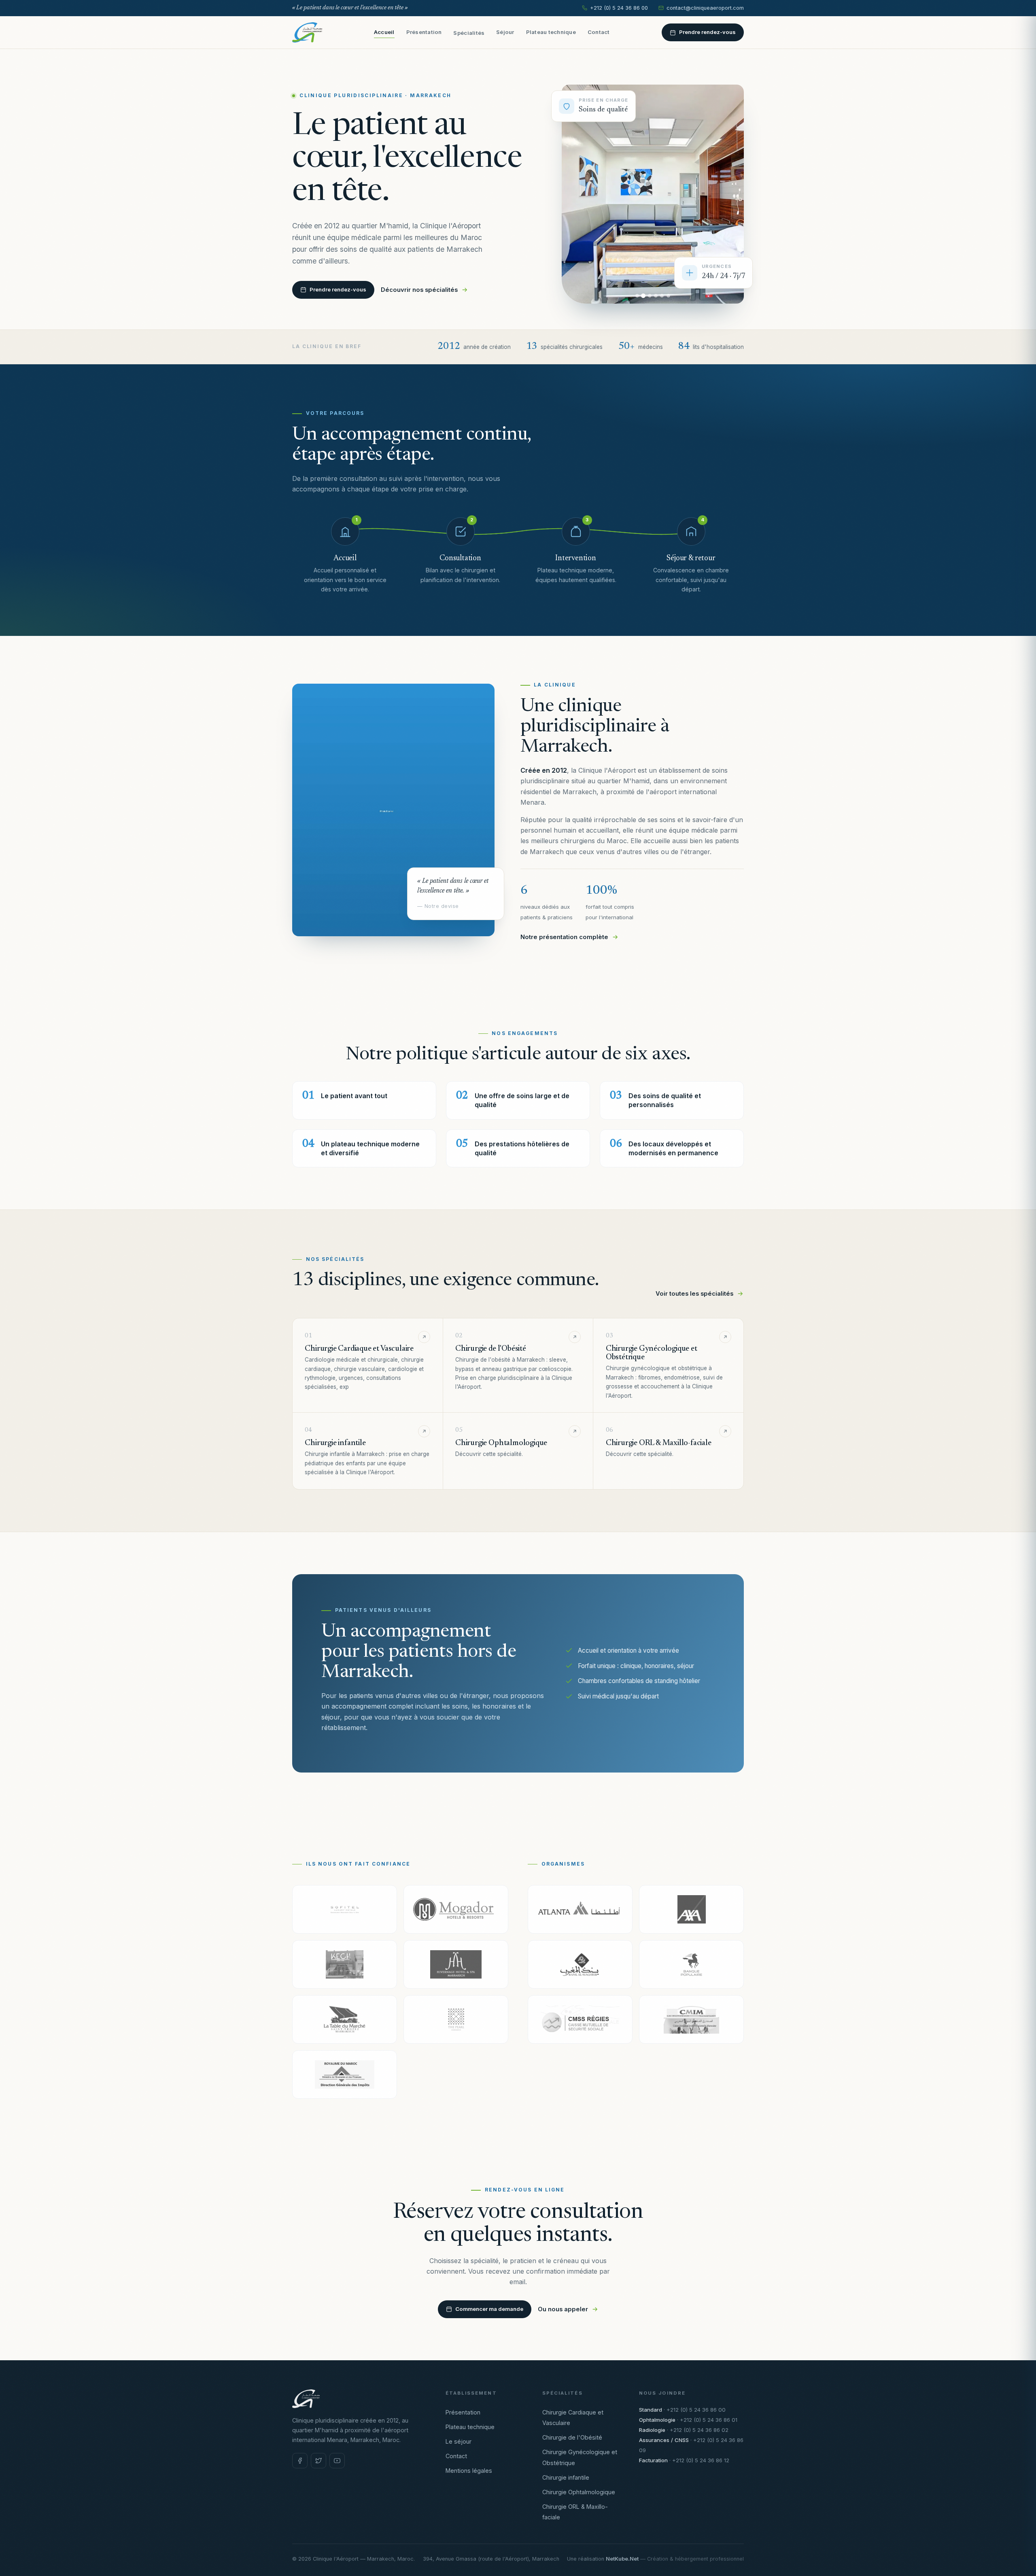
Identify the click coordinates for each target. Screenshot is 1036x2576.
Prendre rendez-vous (707, 32)
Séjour (505, 32)
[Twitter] (318, 2461)
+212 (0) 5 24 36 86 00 (619, 8)
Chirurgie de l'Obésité (572, 2437)
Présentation (424, 32)
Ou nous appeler (563, 2309)
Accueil (384, 32)
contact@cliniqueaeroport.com (705, 8)
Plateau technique (551, 32)
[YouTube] (337, 2461)
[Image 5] (662, 296)
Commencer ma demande (489, 2309)
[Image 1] (637, 296)
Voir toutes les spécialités (694, 1294)
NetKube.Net (622, 2559)
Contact (599, 32)
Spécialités (469, 33)
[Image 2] (643, 296)
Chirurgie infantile (566, 2477)
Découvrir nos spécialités (419, 290)
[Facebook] (300, 2461)
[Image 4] (656, 296)
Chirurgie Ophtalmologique (579, 2492)
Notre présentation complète (564, 937)
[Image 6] (668, 296)
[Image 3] (650, 296)
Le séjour (459, 2441)
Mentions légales (469, 2471)
